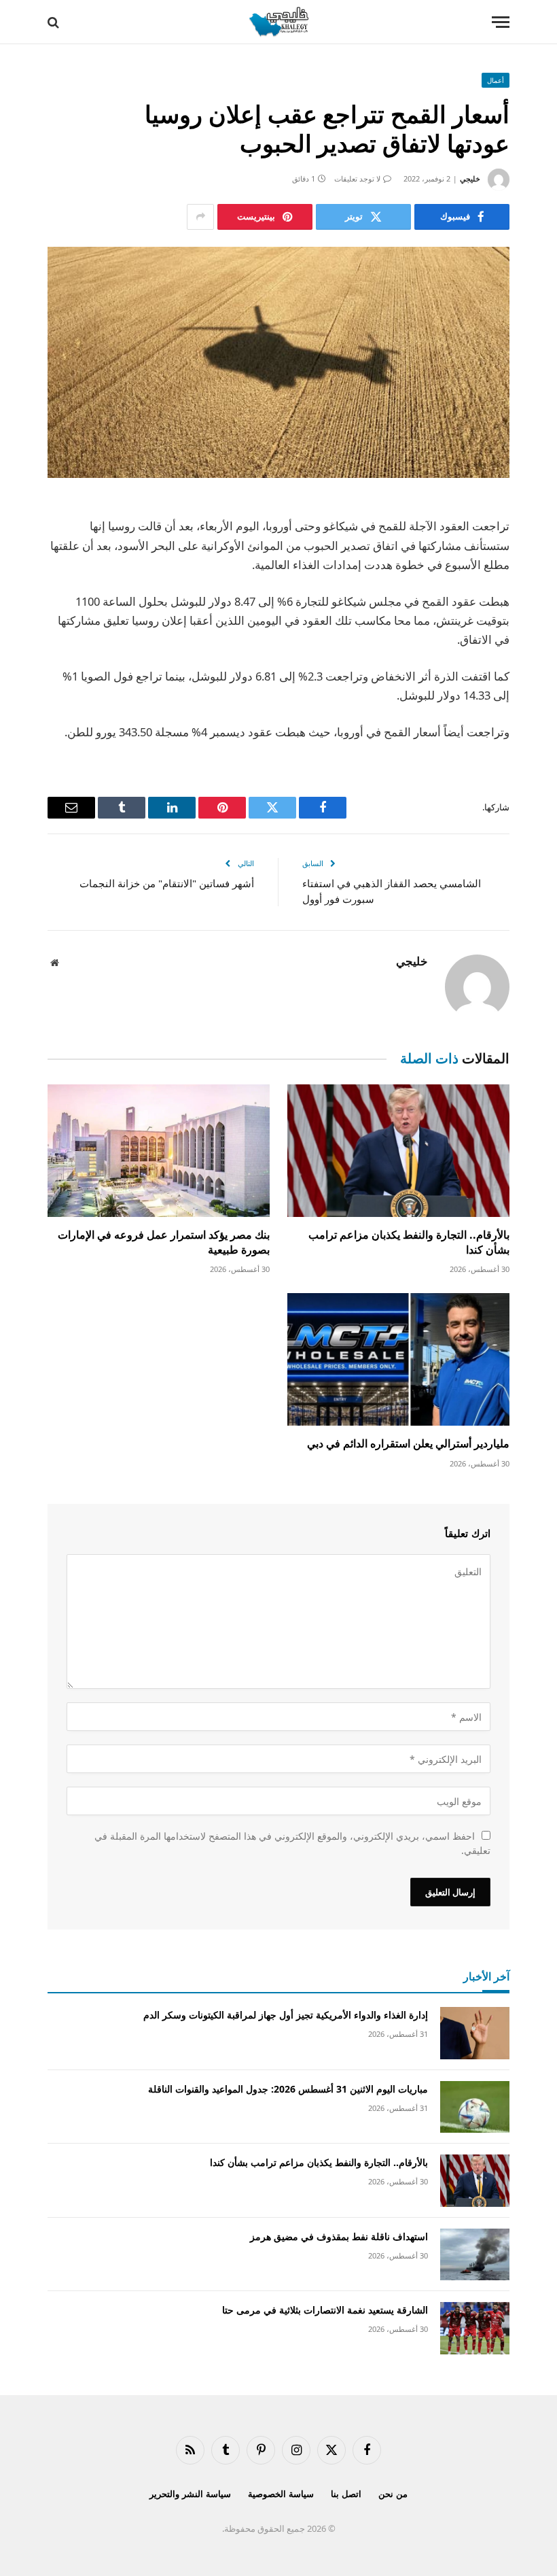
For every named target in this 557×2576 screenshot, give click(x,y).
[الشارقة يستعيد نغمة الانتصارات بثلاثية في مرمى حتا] (475, 2328)
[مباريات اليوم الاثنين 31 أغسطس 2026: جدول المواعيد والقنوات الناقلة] (475, 2107)
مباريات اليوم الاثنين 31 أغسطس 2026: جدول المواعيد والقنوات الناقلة (288, 2089)
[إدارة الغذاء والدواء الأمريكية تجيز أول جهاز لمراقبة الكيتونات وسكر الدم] (475, 2033)
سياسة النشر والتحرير (190, 2494)
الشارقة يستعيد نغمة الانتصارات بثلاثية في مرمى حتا (325, 2310)
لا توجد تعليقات (357, 178)
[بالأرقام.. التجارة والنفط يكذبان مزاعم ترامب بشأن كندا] (398, 1151)
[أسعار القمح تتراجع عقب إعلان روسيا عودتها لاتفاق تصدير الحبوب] (278, 362)
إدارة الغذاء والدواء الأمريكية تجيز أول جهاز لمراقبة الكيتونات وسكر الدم (286, 2015)
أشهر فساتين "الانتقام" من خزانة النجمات (167, 883)
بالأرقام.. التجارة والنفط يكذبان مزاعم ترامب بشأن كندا (409, 1242)
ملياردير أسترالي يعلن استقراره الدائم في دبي (408, 1444)
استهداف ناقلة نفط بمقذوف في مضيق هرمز (339, 2236)
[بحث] (55, 22)
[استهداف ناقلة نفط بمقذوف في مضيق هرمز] (475, 2255)
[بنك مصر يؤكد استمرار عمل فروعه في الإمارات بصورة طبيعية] (159, 1151)
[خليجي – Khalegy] (278, 22)
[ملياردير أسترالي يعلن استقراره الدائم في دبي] (398, 1359)
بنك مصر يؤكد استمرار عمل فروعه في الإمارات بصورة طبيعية (164, 1242)
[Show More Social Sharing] (200, 217)
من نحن (393, 2494)
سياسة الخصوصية (281, 2494)
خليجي (470, 178)
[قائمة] (501, 22)
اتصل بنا (346, 2494)
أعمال (496, 80)
